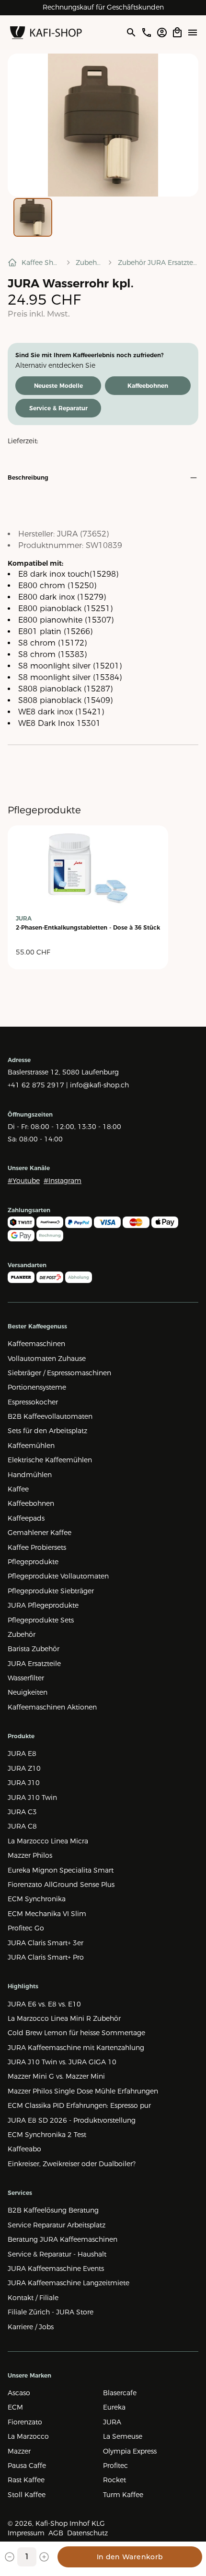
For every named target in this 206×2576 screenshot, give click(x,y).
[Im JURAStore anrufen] (147, 33)
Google (137, 7)
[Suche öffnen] (131, 33)
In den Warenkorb (130, 2557)
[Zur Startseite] (46, 33)
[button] (103, 125)
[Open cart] (177, 33)
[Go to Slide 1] (33, 217)
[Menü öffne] (193, 33)
